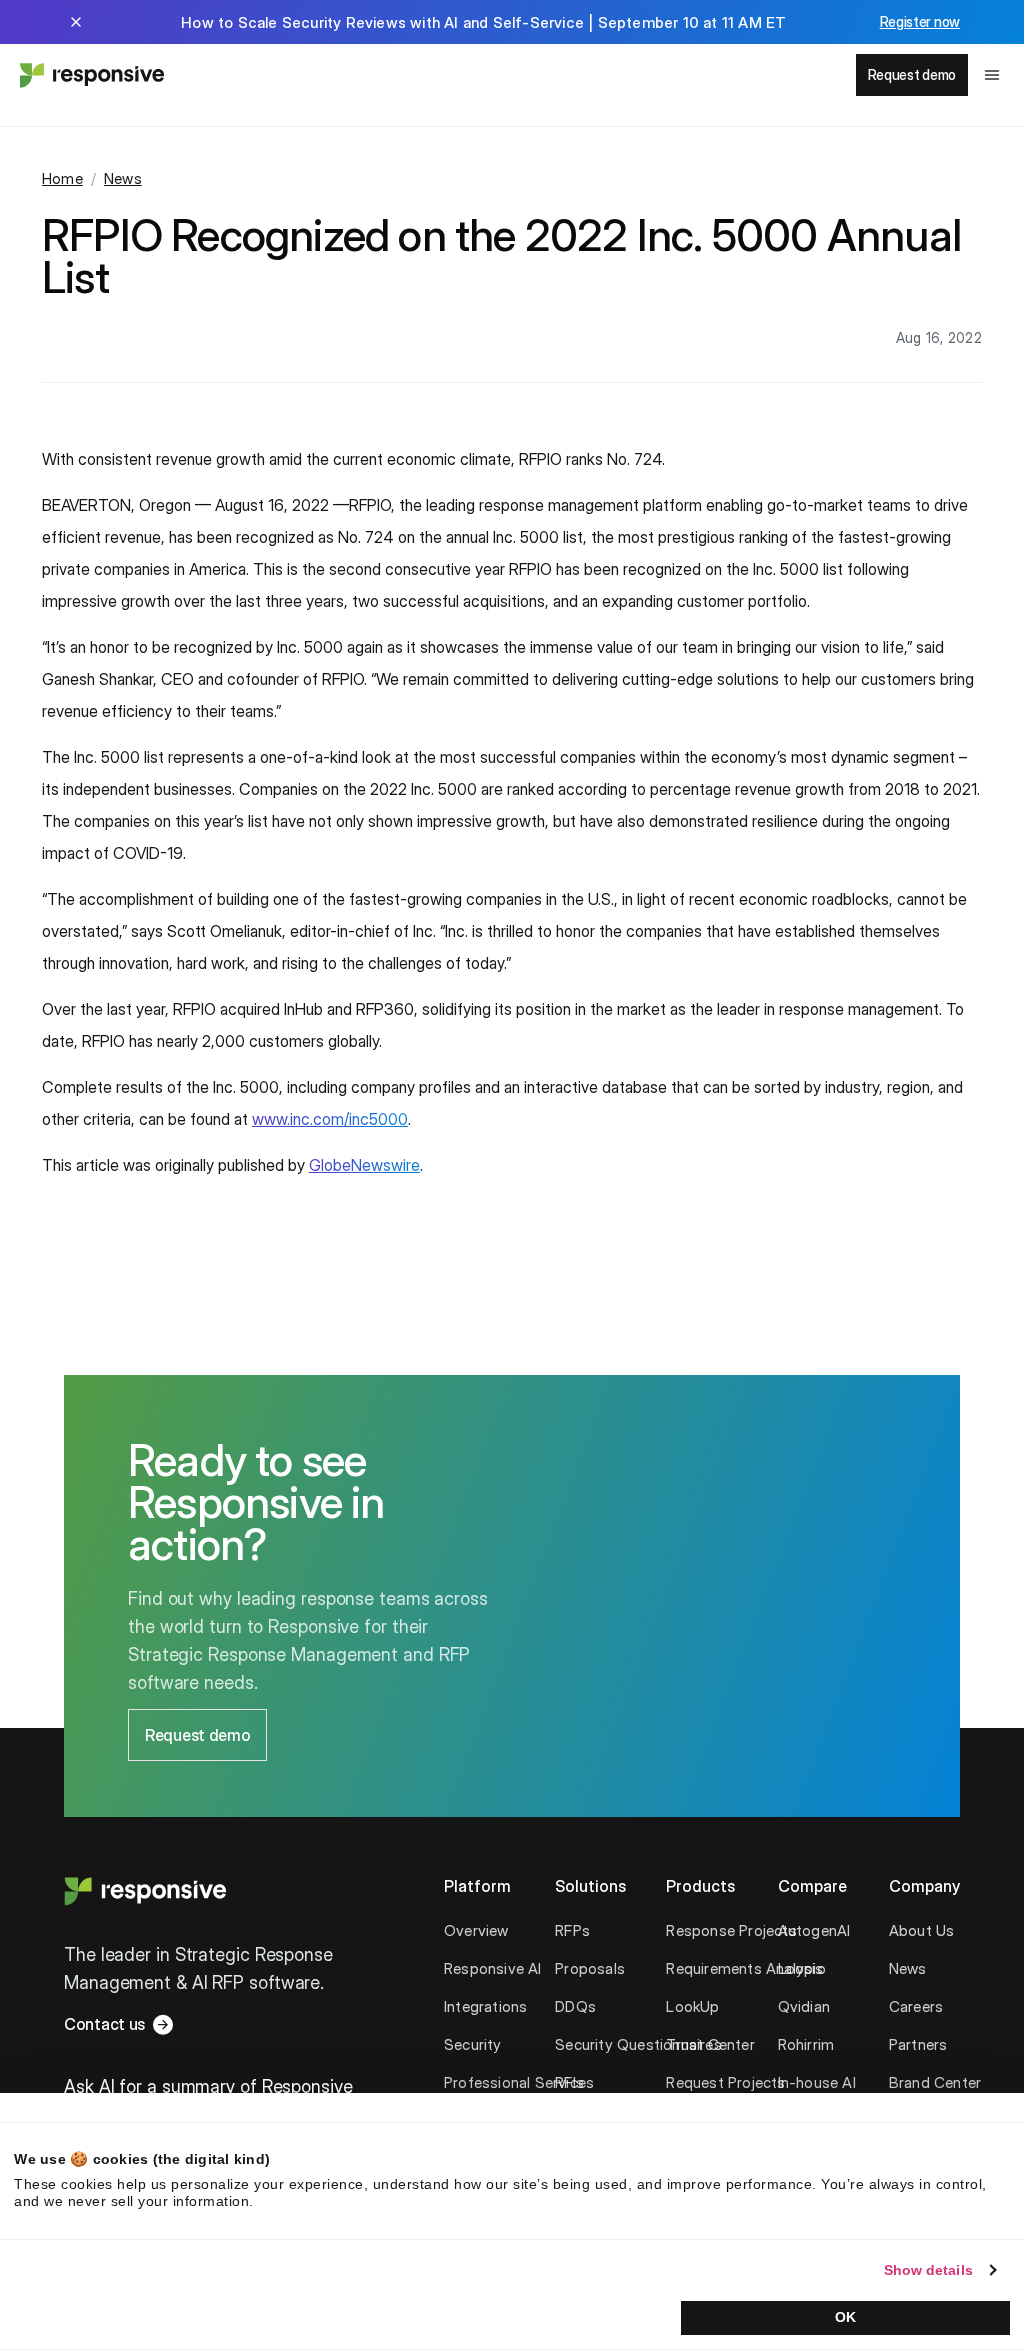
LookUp (692, 2006)
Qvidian (804, 2006)
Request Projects (725, 2082)
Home (62, 178)
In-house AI (817, 2082)
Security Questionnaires (638, 2044)
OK (845, 2317)
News (123, 178)
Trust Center (710, 2044)
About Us (922, 1930)
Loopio (802, 1968)
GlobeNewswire (364, 1165)
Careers (916, 2006)
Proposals (590, 1968)
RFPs (572, 1930)
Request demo (912, 74)
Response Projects (731, 1930)
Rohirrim (806, 2044)
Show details (928, 2270)
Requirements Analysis (744, 1968)
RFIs (569, 2082)
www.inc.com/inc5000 (330, 1119)
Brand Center (935, 2082)
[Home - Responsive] (90, 75)
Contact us (104, 2024)
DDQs (575, 2006)
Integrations (485, 2006)
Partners (918, 2044)
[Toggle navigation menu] (992, 75)
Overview (476, 1930)
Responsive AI (493, 1968)
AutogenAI (814, 1930)
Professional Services (519, 2082)
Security (473, 2044)
